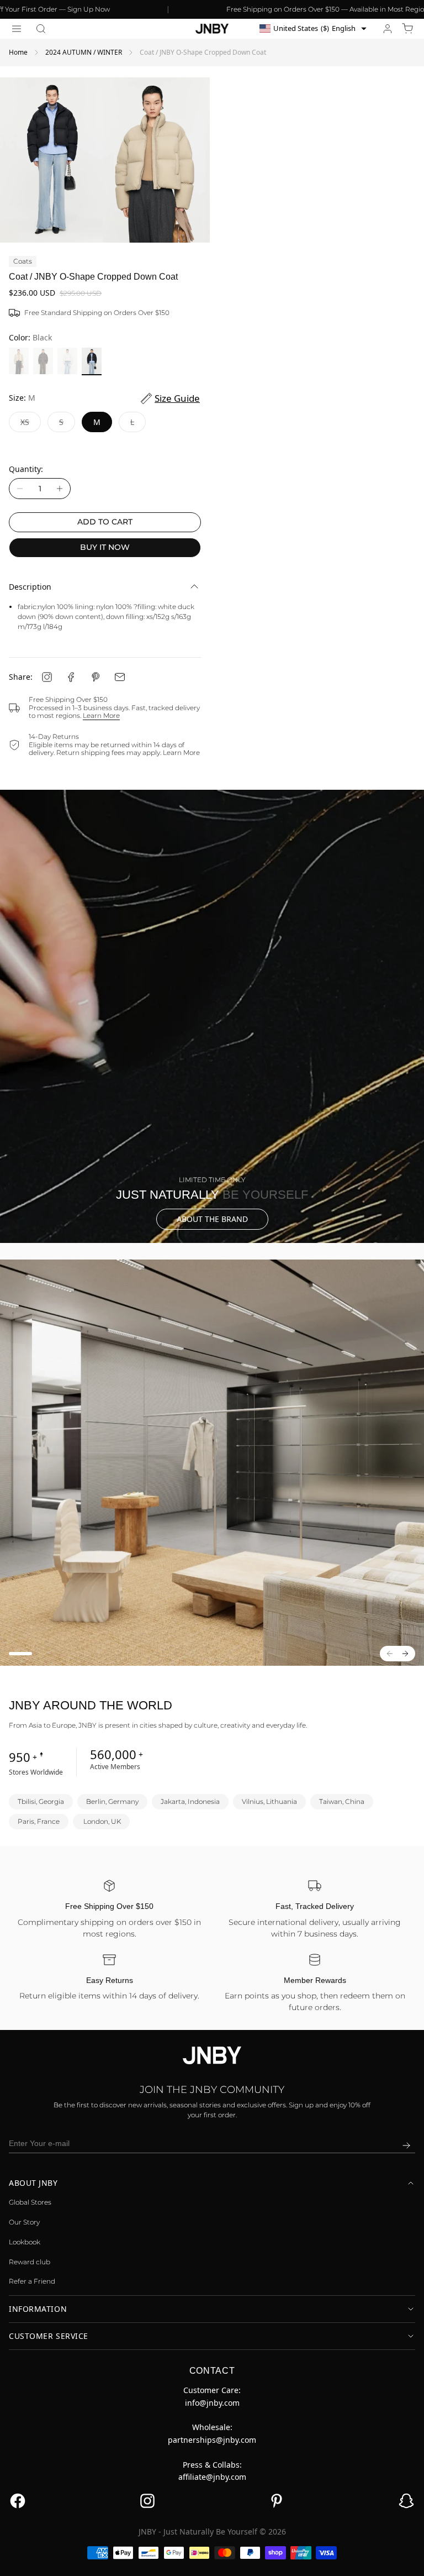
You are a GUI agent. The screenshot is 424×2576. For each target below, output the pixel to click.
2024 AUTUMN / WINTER (84, 52)
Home (18, 52)
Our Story (24, 2222)
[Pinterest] (96, 677)
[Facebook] (71, 677)
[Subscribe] (406, 2145)
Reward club (30, 2262)
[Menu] (17, 29)
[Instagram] (47, 677)
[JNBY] (212, 29)
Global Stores (30, 2202)
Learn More (101, 715)
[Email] (120, 677)
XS (31, 425)
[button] (41, 29)
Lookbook (25, 2242)
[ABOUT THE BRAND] (212, 1016)
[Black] (92, 361)
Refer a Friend (32, 2281)
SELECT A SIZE (212, 2559)
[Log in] (388, 29)
